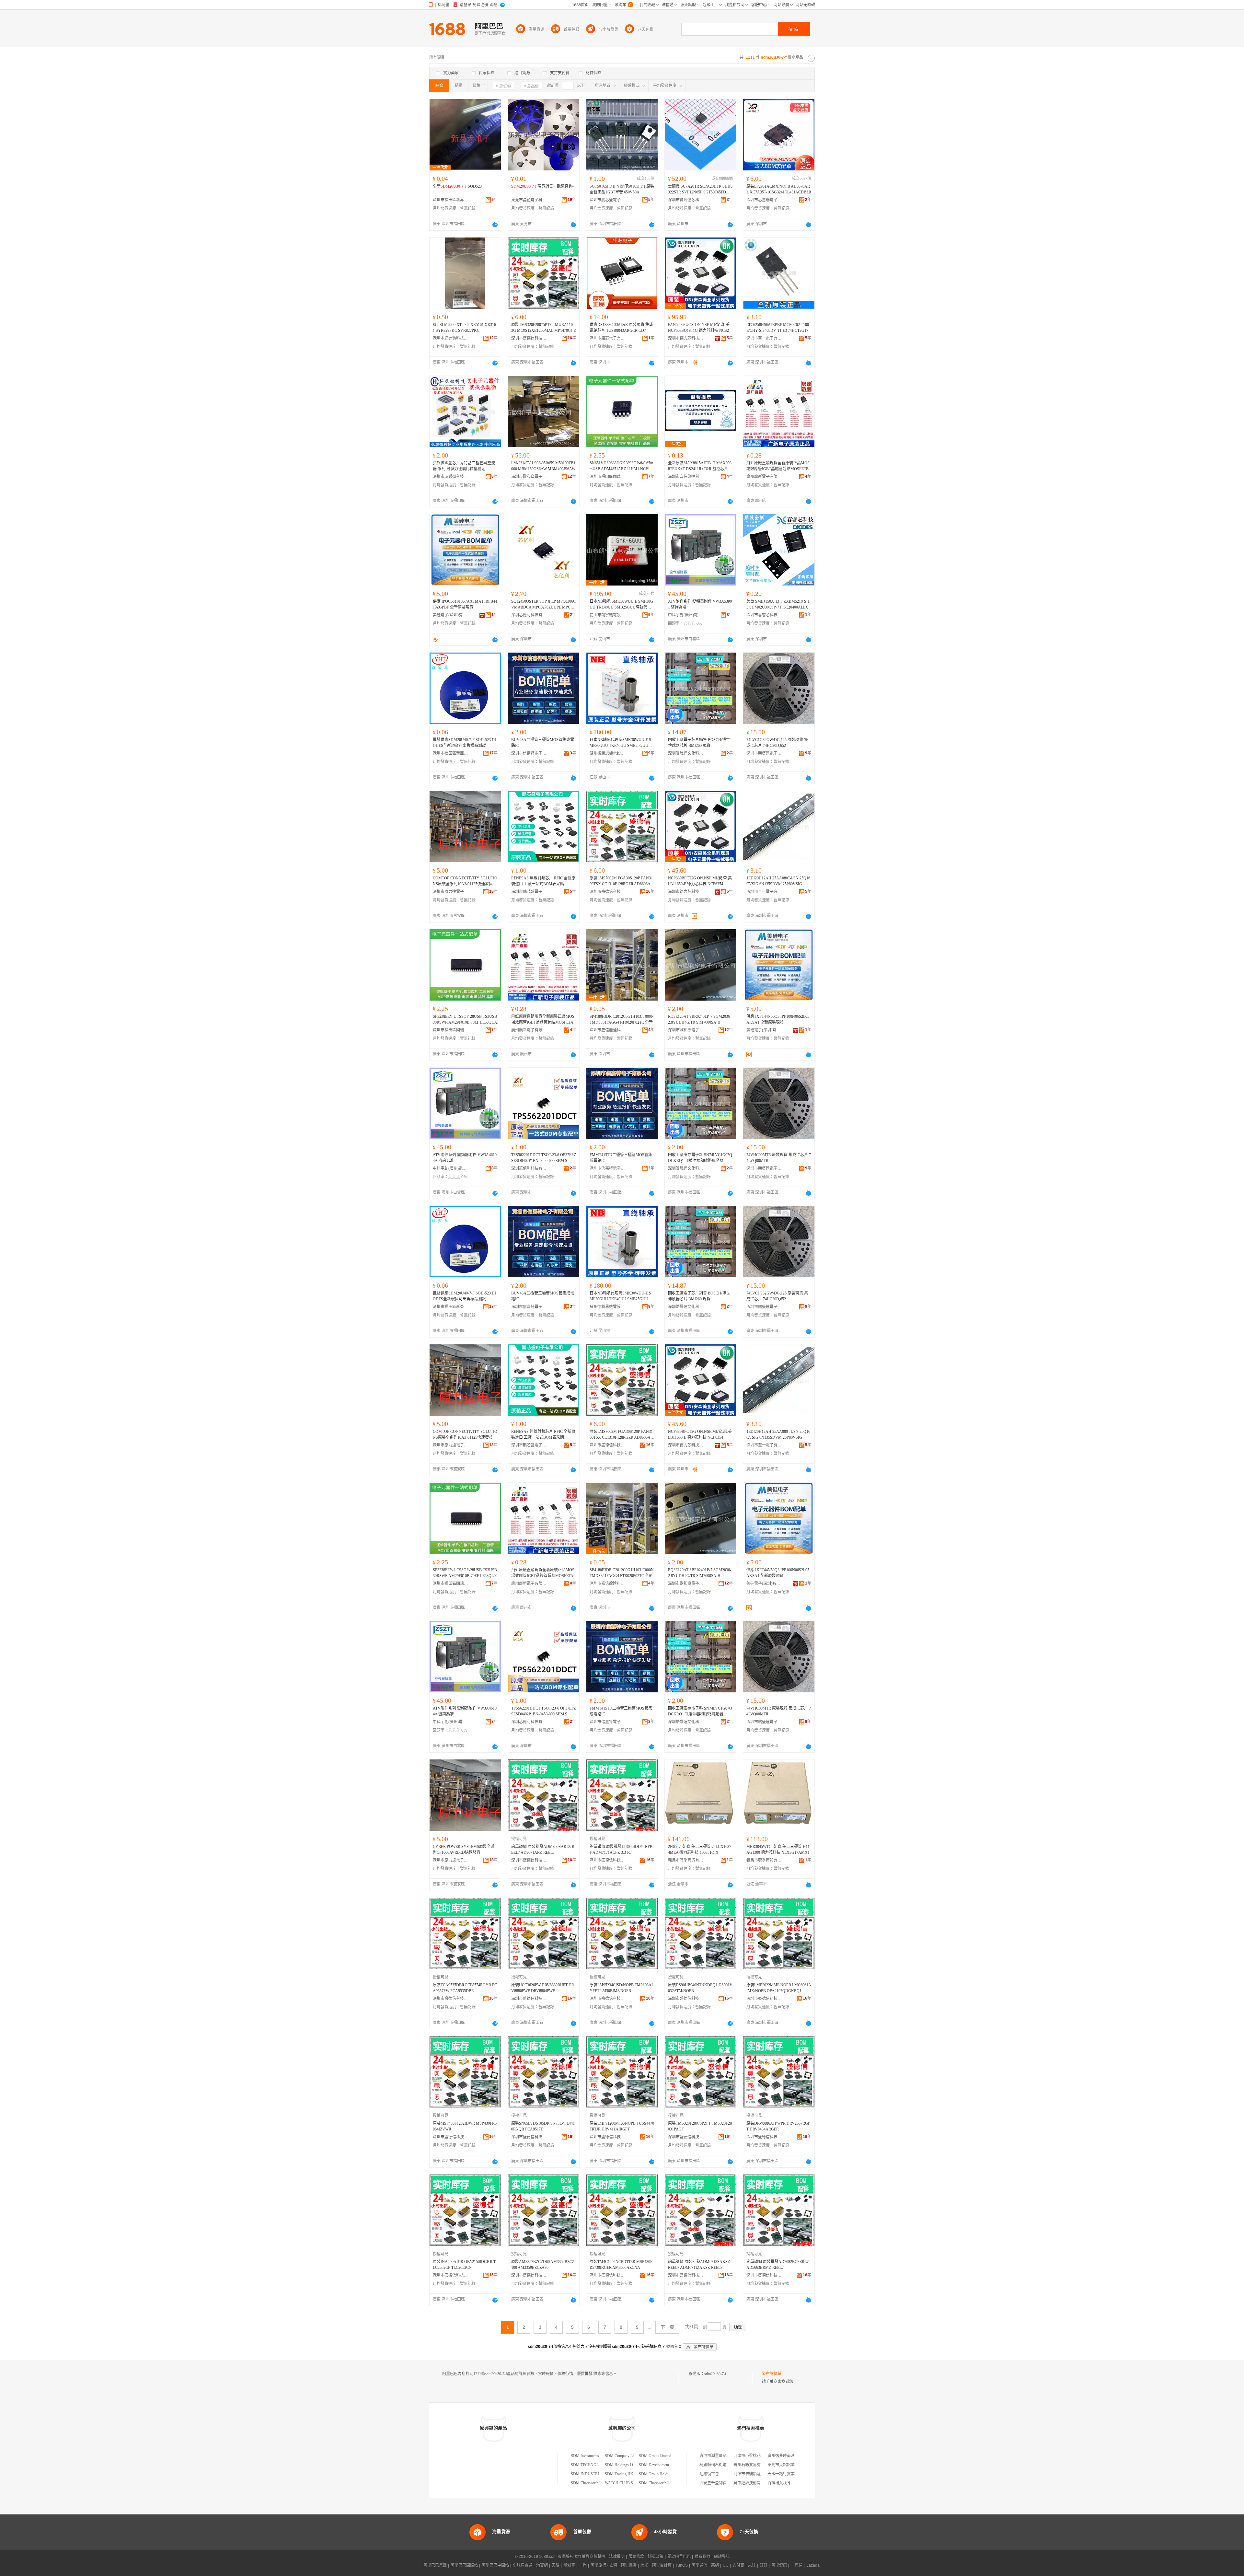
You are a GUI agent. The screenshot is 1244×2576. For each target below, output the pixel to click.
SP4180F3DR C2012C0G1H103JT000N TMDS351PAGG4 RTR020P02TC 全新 (622, 1019)
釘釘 (764, 2565)
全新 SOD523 (457, 186)
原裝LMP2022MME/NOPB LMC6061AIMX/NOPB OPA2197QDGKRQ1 (779, 1988)
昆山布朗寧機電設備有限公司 (607, 615)
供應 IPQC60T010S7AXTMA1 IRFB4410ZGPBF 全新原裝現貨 (465, 604)
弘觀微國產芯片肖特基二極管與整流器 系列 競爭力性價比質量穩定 (464, 466)
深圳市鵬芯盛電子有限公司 (607, 200)
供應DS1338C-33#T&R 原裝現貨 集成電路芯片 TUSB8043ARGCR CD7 (621, 328)
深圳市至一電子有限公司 (764, 338)
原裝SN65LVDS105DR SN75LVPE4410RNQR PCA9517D (543, 2126)
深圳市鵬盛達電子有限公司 (764, 753)
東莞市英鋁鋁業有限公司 (789, 2465)
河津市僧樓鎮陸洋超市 (753, 2474)
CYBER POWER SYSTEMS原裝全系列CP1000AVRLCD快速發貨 (464, 1850)
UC (726, 2565)
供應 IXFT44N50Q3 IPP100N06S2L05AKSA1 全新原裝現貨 (778, 1019)
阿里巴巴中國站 (495, 2565)
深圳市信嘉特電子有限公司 (529, 753)
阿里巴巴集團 (435, 2565)
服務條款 (636, 2557)
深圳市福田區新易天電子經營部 (451, 200)
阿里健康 (779, 2565)
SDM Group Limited (655, 2456)
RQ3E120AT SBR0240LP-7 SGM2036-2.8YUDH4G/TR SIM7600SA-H (700, 1019)
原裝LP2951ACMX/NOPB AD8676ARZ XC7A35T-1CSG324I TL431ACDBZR (779, 189)
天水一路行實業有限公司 (789, 2474)
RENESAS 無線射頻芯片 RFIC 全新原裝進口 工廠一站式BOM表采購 (543, 881)
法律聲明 (617, 2557)
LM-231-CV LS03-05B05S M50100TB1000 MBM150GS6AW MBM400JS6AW (543, 466)
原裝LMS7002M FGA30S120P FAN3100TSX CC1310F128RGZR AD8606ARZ (621, 881)
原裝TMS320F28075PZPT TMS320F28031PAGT (700, 2126)
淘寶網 (542, 2565)
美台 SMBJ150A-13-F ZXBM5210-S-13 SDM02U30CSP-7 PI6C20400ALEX (778, 604)
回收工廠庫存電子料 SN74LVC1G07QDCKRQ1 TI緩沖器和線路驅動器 (700, 1158)
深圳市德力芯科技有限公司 (686, 338)
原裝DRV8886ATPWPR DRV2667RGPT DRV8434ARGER (778, 2126)
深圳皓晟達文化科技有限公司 (686, 753)
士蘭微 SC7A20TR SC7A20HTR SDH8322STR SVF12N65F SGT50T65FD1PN (700, 190)
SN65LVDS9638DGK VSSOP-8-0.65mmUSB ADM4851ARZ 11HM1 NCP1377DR (622, 466)
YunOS (682, 2565)
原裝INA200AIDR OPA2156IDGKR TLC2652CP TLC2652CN (464, 2265)
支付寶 (738, 2565)
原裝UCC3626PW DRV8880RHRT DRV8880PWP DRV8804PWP (543, 1988)
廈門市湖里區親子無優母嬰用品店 (729, 2456)
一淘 (583, 2565)
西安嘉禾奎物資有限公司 (721, 2483)
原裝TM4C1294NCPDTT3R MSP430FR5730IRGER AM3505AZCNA (621, 2265)
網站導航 (722, 2557)
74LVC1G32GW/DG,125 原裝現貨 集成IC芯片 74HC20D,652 (777, 743)
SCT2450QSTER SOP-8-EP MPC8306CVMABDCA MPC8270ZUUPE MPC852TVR (543, 605)
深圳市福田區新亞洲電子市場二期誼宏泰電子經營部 (451, 753)
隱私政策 (656, 2557)
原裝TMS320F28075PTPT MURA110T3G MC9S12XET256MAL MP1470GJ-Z (544, 328)
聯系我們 (702, 2557)
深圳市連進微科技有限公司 (451, 338)
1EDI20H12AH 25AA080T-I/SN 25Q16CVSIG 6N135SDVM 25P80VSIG (778, 881)
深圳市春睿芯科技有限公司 (764, 615)
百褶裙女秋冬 (779, 2483)
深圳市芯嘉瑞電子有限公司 (764, 200)
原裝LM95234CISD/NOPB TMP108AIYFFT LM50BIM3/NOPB (621, 1988)
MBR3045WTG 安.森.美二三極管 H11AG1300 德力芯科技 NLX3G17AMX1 (778, 1850)
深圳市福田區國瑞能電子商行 (607, 477)
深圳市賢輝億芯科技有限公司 (686, 200)
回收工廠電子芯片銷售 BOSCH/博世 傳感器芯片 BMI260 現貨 (699, 743)
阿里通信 (699, 2565)
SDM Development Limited (660, 2465)
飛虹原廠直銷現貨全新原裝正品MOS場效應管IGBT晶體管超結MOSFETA (543, 1019)
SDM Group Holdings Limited (663, 2474)
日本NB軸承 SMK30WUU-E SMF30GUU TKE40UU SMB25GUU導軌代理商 (621, 605)
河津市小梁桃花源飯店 (753, 2456)
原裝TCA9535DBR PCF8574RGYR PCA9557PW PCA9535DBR (465, 1988)
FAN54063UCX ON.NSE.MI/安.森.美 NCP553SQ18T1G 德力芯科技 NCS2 (699, 328)
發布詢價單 (772, 2374)
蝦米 (644, 2565)
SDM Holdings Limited (623, 2465)
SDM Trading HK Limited (625, 2474)
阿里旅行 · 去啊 (604, 2565)
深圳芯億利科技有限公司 (529, 615)
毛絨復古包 (709, 2474)
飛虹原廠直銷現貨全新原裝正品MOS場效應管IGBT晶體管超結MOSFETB (778, 466)
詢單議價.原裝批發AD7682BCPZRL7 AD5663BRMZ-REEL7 (777, 2265)
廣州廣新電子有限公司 (764, 477)
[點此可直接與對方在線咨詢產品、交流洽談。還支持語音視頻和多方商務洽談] (495, 225)
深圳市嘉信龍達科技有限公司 (686, 477)
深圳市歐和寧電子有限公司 (529, 477)
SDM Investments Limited (591, 2456)
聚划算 (569, 2565)
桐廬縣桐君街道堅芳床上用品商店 (729, 2465)
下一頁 (667, 2327)
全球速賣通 (523, 2565)
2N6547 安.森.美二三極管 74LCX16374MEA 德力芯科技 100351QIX (700, 1850)
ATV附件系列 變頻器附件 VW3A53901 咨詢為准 (700, 604)
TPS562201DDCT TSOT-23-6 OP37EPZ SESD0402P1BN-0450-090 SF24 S (544, 1158)
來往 (752, 2565)
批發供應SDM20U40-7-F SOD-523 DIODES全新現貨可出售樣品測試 (464, 743)
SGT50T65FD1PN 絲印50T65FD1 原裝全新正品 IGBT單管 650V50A (622, 189)
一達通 (797, 2565)
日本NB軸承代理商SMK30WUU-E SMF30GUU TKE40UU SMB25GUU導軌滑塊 (621, 743)
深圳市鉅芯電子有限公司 (607, 338)
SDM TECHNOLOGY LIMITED (598, 2465)
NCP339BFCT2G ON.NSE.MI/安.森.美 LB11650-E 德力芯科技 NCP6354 (700, 881)
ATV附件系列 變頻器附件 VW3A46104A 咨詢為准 (465, 1158)
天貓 (556, 2565)
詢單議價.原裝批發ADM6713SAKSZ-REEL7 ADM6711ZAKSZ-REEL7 (700, 2265)
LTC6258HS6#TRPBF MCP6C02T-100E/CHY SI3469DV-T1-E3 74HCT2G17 (778, 328)
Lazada (813, 2565)
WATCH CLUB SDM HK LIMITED (634, 2483)
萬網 (715, 2565)
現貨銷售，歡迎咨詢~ (543, 186)
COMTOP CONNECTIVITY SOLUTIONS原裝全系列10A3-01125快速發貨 (465, 881)
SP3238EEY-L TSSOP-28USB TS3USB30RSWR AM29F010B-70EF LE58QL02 (465, 1019)
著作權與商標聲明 (590, 2557)
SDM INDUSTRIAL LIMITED (596, 2474)
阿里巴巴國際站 (464, 2565)
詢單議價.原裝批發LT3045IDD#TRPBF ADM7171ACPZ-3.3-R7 (621, 1850)
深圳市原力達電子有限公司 (451, 892)
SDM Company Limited (623, 2456)
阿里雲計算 (662, 2565)
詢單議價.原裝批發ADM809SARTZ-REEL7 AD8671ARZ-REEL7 (543, 1850)
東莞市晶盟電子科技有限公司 (529, 200)
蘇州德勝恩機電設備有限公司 (607, 753)
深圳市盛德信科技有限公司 (529, 338)
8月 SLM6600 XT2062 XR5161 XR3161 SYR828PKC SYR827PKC (464, 328)
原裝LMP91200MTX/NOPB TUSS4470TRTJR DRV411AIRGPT (622, 2126)
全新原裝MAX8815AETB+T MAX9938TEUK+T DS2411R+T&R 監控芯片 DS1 (700, 466)
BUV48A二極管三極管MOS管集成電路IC (543, 743)
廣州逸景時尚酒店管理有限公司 (795, 2456)
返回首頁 (674, 2347)
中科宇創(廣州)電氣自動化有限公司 (686, 615)
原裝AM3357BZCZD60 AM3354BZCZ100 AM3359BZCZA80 (543, 2265)
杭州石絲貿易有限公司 (753, 2465)
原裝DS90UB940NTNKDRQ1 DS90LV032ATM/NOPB (700, 1988)
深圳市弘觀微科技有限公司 (451, 477)
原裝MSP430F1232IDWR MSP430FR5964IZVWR (465, 2126)
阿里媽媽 (629, 2565)
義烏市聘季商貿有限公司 (686, 1860)
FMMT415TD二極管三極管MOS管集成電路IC (621, 1158)
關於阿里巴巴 (679, 2557)
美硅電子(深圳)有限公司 (451, 615)
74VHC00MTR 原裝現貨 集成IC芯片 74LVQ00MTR (779, 1158)
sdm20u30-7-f (715, 2374)
